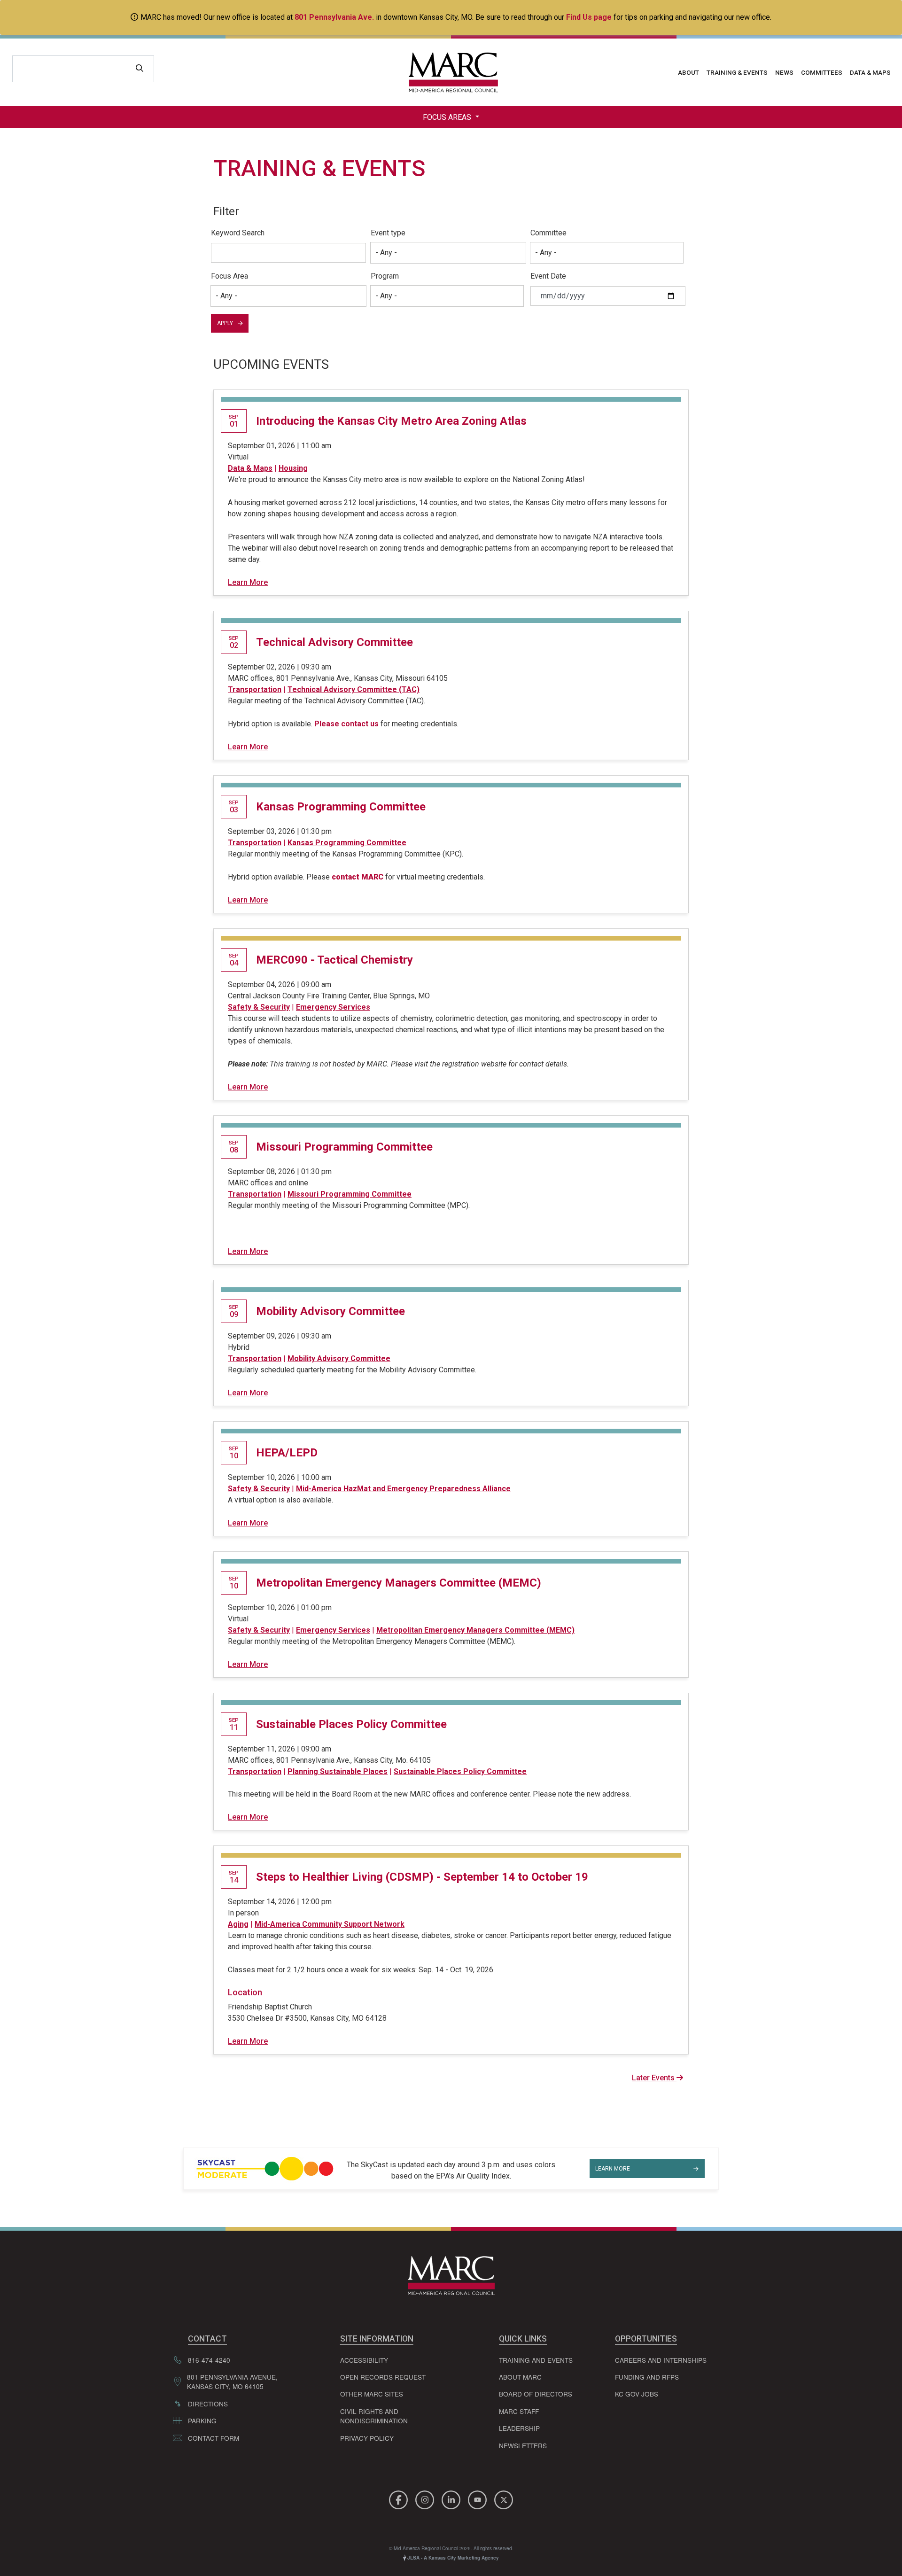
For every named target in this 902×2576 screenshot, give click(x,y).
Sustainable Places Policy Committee (351, 1724)
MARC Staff (519, 2411)
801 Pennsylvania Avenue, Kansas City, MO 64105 (232, 2381)
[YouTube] (479, 2498)
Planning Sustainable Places (338, 1771)
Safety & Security (259, 1007)
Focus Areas (448, 117)
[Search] (140, 69)
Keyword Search (238, 233)
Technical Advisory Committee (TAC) (354, 689)
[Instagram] (426, 2498)
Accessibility (364, 2360)
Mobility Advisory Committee (330, 1311)
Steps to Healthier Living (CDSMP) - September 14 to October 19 (422, 1877)
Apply (225, 323)
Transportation (255, 689)
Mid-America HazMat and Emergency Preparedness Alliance (403, 1489)
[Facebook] (400, 2498)
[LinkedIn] (452, 2498)
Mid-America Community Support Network (330, 1924)
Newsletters (523, 2445)
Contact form (214, 2438)
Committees (822, 72)
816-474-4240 (209, 2360)
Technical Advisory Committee (334, 642)
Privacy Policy (367, 2438)
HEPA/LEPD (287, 1453)
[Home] (451, 72)
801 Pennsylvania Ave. (334, 17)
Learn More (248, 582)
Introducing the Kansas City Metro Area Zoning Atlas (391, 421)
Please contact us (346, 724)
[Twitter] (504, 2498)
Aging (238, 1924)
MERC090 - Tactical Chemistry (334, 960)
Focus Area (229, 276)
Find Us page (589, 17)
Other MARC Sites (372, 2394)
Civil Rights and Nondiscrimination (374, 2416)
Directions (208, 2404)
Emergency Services (333, 1007)
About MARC (520, 2377)
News (784, 72)
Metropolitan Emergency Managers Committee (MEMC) (399, 1583)
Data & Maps (870, 72)
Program (385, 276)
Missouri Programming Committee (344, 1147)
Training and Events (536, 2360)
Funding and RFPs (647, 2377)
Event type (388, 233)
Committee (548, 233)
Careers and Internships (661, 2360)
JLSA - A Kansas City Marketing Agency (452, 2558)
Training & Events (737, 72)
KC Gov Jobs (637, 2394)
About (688, 72)
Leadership (519, 2428)
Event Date (548, 276)
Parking (202, 2420)
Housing (293, 468)
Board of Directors (536, 2394)
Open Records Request (383, 2377)
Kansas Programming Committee (341, 807)
